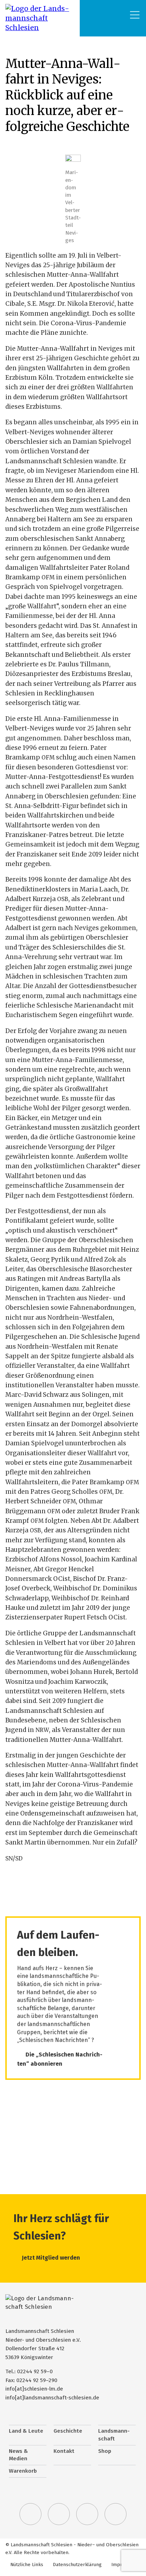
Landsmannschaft (114, 2435)
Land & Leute (26, 2431)
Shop (105, 2451)
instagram (87, 2514)
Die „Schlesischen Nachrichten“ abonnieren (60, 2059)
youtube (116, 2514)
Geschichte (68, 2431)
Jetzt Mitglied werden (51, 2258)
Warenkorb (23, 2471)
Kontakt (64, 2451)
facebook (59, 2514)
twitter (30, 2514)
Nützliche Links (27, 2564)
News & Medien (18, 2455)
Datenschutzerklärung (77, 2564)
